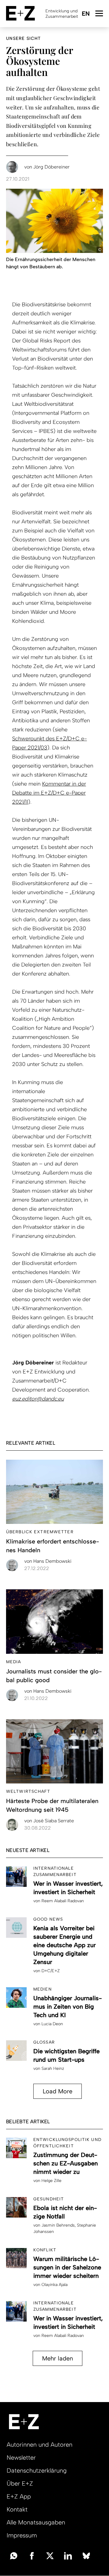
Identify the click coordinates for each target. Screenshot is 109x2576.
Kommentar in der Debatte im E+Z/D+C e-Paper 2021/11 (49, 793)
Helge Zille (51, 2181)
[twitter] (50, 2555)
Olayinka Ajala (54, 2285)
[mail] (14, 2555)
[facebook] (32, 2555)
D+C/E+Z (51, 1971)
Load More (58, 2091)
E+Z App (19, 2496)
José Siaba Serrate (49, 1821)
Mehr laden (58, 2358)
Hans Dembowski (48, 1561)
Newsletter (21, 2458)
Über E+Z (20, 2483)
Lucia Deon (52, 2024)
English (86, 14)
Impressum (22, 2535)
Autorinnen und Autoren (40, 2445)
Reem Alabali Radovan (63, 1901)
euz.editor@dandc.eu (38, 1399)
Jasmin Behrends (58, 2225)
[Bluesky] (86, 2555)
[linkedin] (68, 2555)
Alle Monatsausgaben (36, 2522)
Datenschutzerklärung (37, 2470)
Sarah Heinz (53, 2068)
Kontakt (17, 2509)
